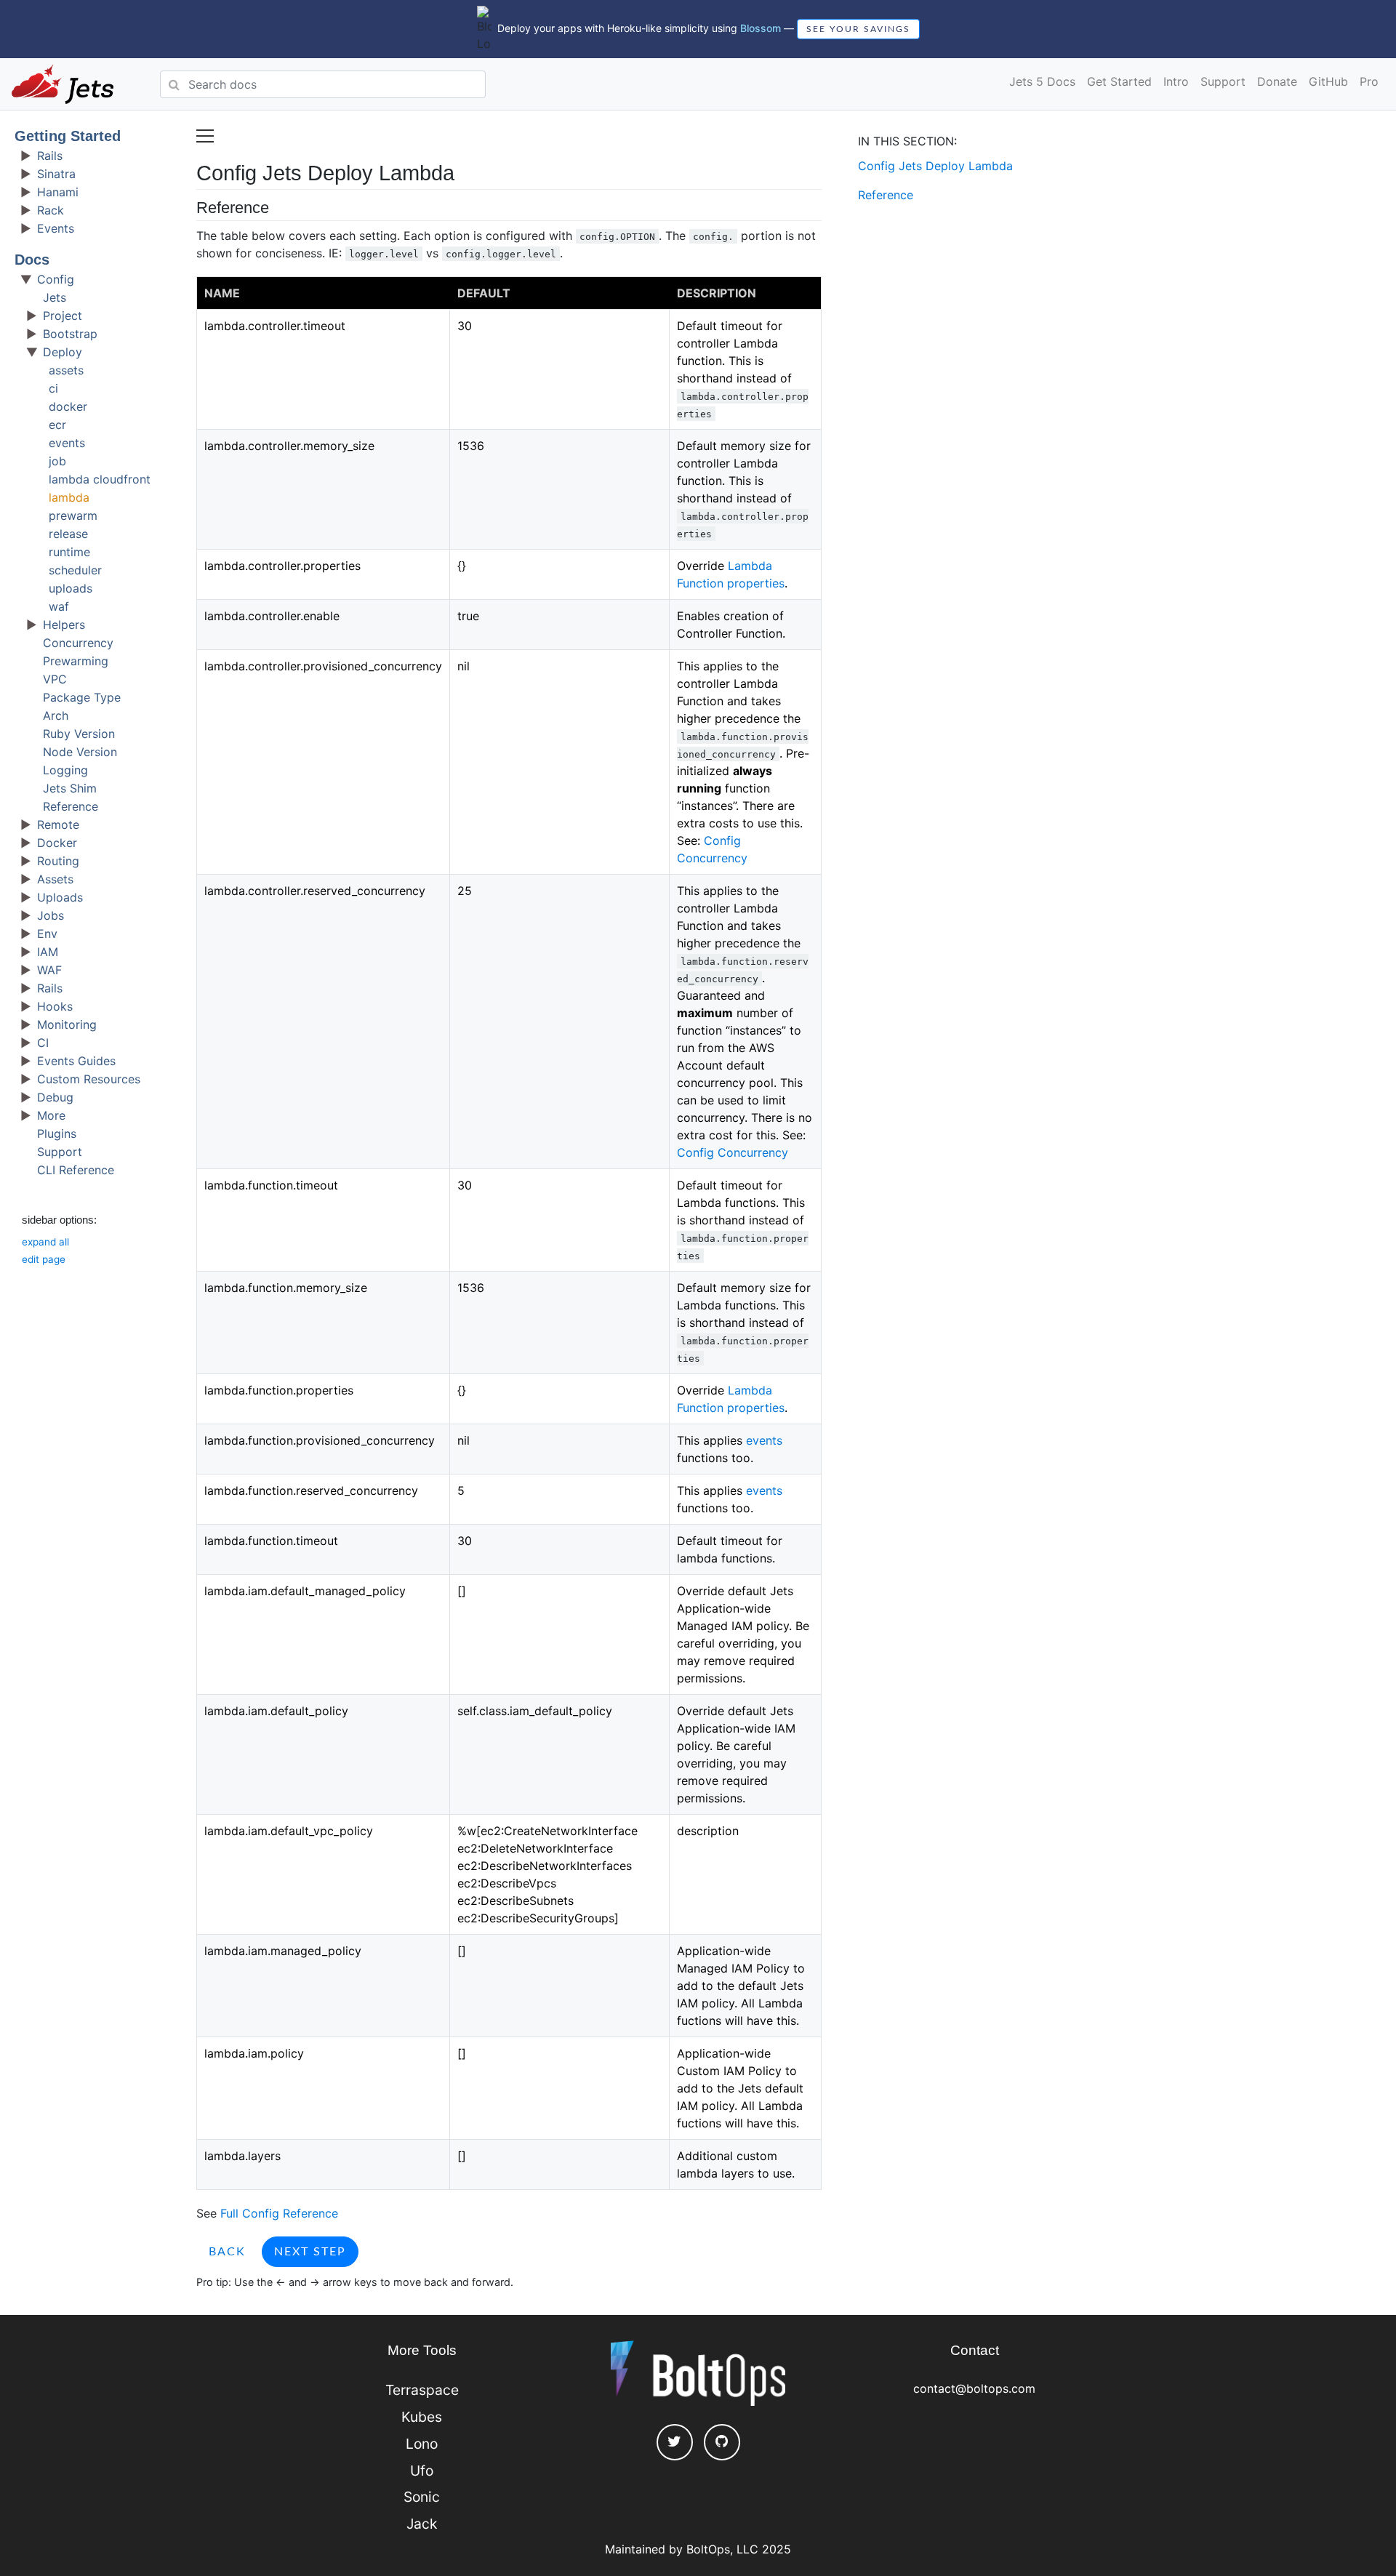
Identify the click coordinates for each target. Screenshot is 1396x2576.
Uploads (60, 897)
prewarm (73, 515)
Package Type (82, 697)
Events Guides (76, 1061)
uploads (71, 588)
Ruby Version (79, 734)
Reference (71, 806)
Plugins (57, 1133)
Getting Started (68, 136)
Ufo (422, 2471)
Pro (1369, 81)
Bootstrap (70, 334)
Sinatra (56, 174)
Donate (1277, 81)
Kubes (422, 2417)
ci (53, 388)
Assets (55, 879)
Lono (422, 2444)
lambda (69, 497)
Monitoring (67, 1024)
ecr (57, 425)
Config (56, 279)
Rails (50, 156)
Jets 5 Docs (1042, 81)
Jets (55, 297)
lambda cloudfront (100, 479)
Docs (32, 260)
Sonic (422, 2497)
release (68, 534)
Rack (51, 210)
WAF (49, 970)
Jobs (51, 915)
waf (59, 606)
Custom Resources (89, 1079)
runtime (69, 552)
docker (68, 406)
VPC (55, 679)
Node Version (80, 752)
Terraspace (422, 2390)
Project (63, 316)
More (51, 1115)
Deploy (63, 352)
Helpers (64, 625)
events (67, 443)
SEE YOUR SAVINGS (858, 29)
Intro (1176, 81)
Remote (58, 824)
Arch (56, 715)
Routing (58, 861)
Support (1223, 81)
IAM (48, 952)
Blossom (761, 28)
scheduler (75, 570)
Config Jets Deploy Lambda (935, 166)
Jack (422, 2524)
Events (56, 228)
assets (66, 370)
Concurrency (78, 643)
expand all (45, 1242)
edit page (44, 1259)
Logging (65, 770)
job (57, 461)
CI (43, 1043)
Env (47, 934)
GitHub (1328, 81)
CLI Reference (76, 1170)
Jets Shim (70, 788)
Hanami (58, 192)
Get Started (1119, 81)
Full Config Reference (279, 2213)
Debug (55, 1097)
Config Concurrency (733, 1152)
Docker (57, 843)
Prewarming (76, 661)
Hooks (55, 1006)
